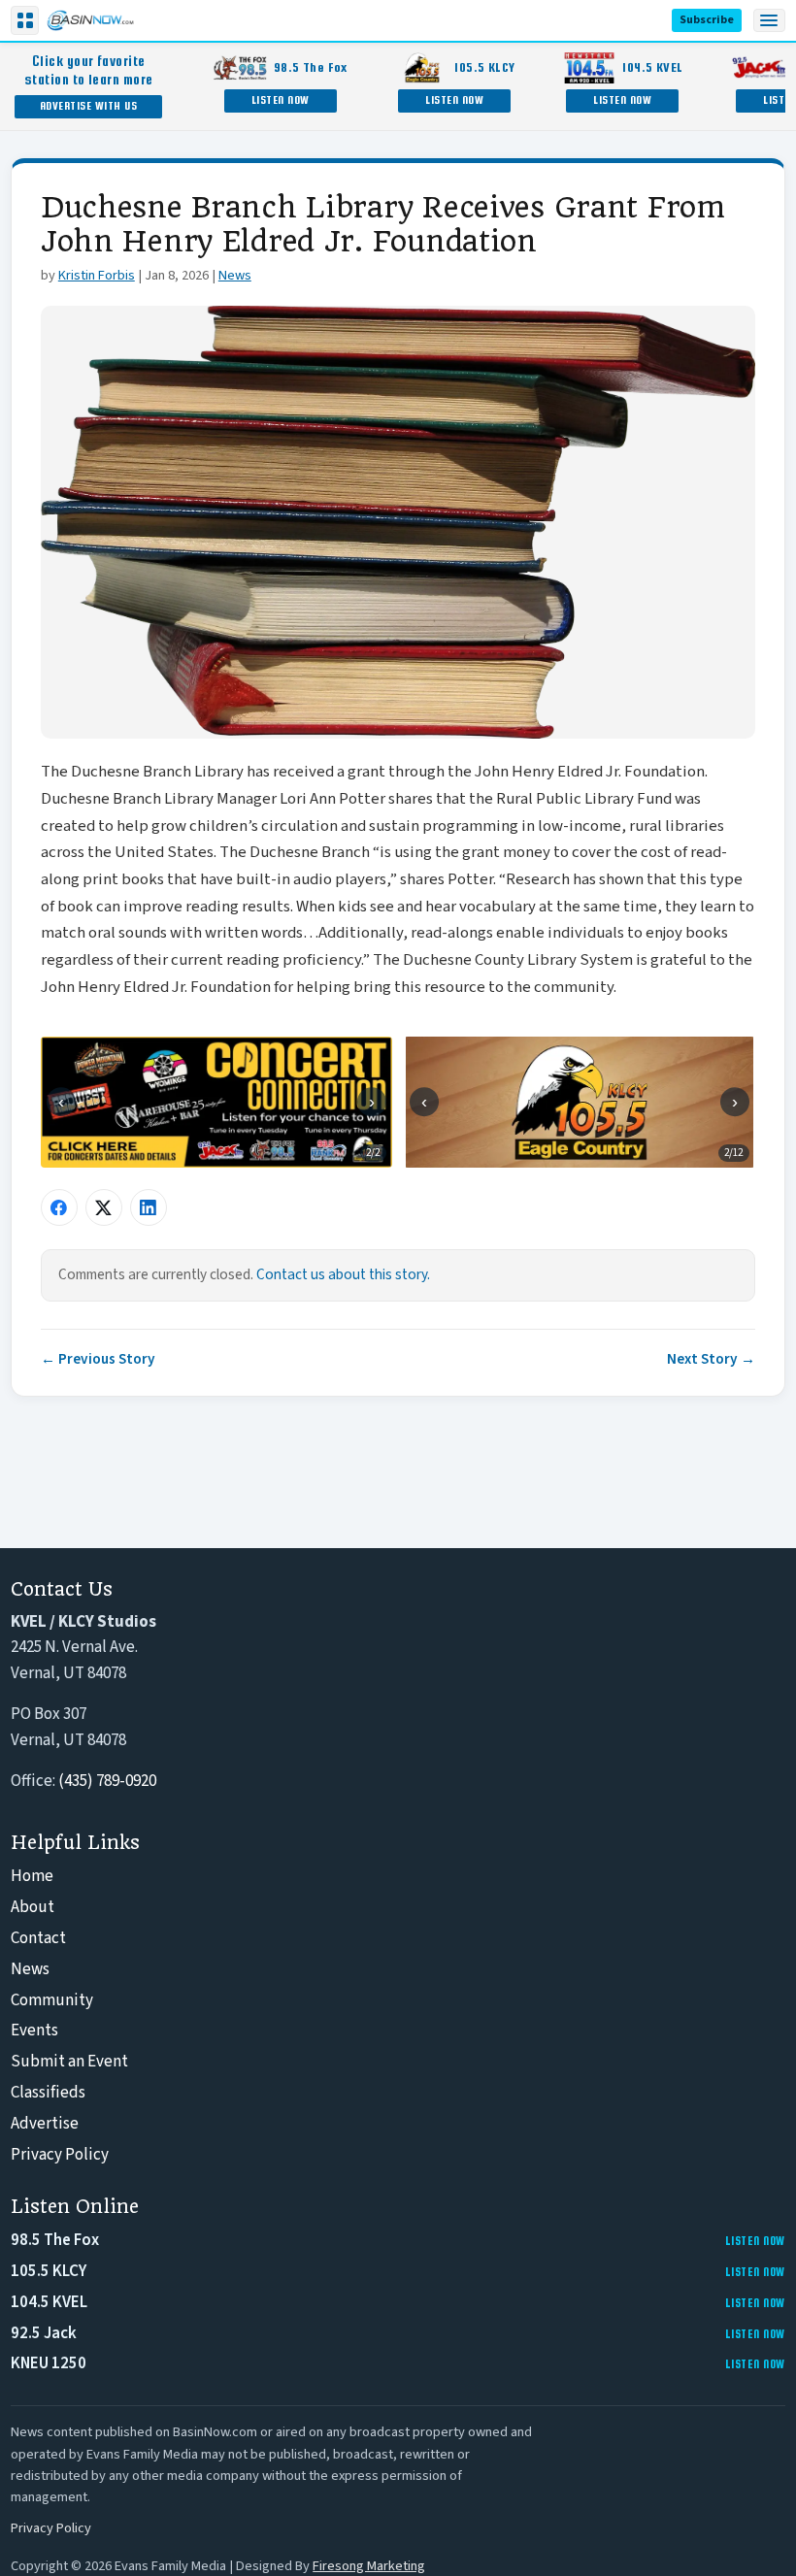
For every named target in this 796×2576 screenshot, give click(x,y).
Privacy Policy (60, 2155)
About (33, 1907)
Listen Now (281, 99)
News (235, 275)
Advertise (45, 2124)
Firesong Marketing (369, 2566)
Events (34, 2031)
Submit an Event (69, 2062)
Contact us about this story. (343, 1274)
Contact (38, 1938)
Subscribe (707, 20)
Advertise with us (89, 105)
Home (32, 1876)
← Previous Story (98, 1359)
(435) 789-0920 (107, 1781)
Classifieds (48, 2093)
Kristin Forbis (97, 275)
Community (52, 2000)
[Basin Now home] (90, 20)
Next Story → (711, 1359)
